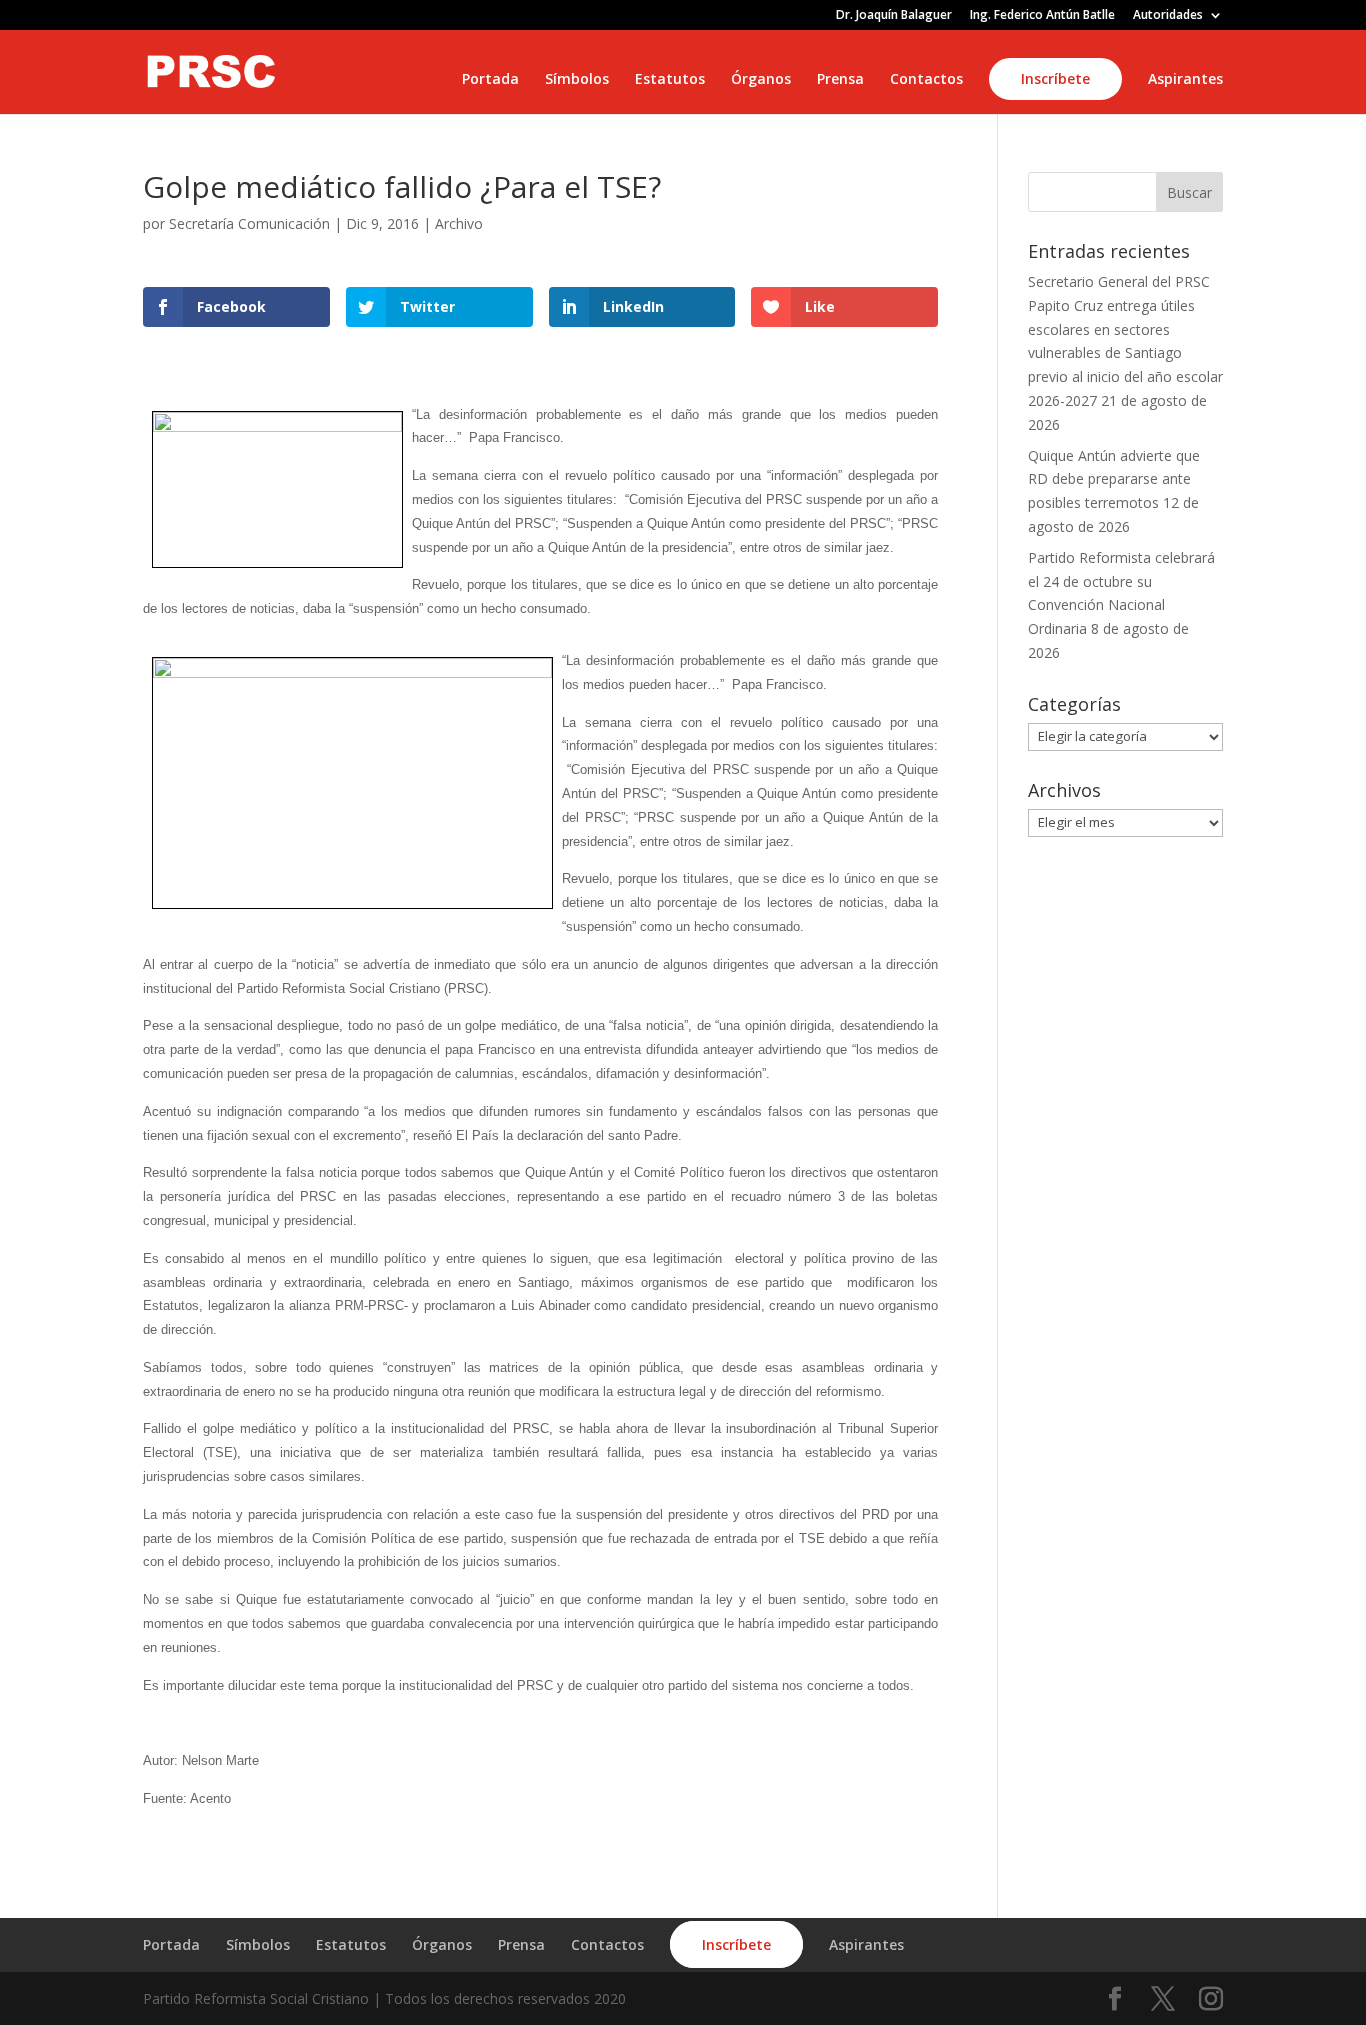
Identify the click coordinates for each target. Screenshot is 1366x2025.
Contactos (926, 80)
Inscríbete (1055, 78)
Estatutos (670, 80)
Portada (490, 80)
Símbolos (577, 80)
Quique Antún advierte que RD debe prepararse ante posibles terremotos (1114, 479)
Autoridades (1168, 16)
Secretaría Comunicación (249, 223)
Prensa (840, 80)
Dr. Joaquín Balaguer (894, 16)
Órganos (761, 80)
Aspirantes (1185, 80)
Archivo (459, 223)
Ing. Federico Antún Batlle (1042, 16)
